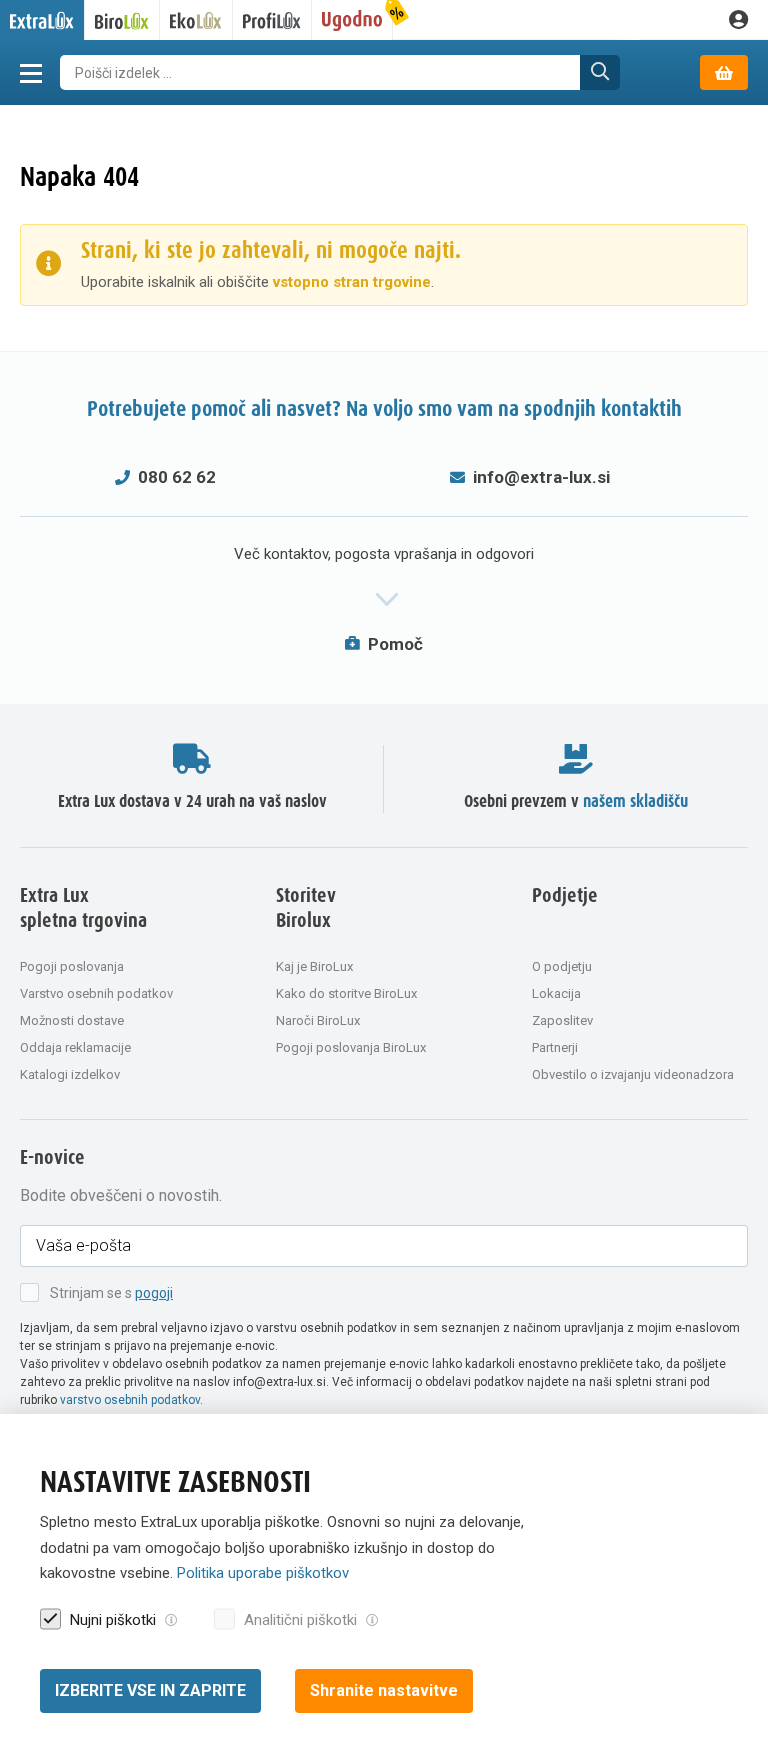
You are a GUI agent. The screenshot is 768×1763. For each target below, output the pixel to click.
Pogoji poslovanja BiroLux (351, 1047)
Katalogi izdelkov (70, 1074)
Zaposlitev (562, 1020)
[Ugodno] (352, 20)
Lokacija (556, 993)
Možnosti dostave (72, 1020)
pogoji (154, 1293)
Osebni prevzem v (576, 801)
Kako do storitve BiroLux (346, 993)
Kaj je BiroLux (314, 966)
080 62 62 (177, 477)
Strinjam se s (111, 1293)
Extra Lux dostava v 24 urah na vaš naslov (192, 801)
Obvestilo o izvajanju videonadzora (633, 1074)
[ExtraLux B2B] (42, 20)
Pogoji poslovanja (72, 966)
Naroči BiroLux (318, 1020)
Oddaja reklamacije (75, 1047)
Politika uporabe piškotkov (263, 1573)
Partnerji (555, 1047)
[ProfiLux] (272, 20)
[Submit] (600, 72)
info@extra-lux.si (541, 477)
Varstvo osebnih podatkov (96, 993)
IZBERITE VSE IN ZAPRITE (150, 1690)
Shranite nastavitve (384, 1690)
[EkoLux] (196, 20)
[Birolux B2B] (122, 20)
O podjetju (562, 966)
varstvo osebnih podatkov (130, 1400)
